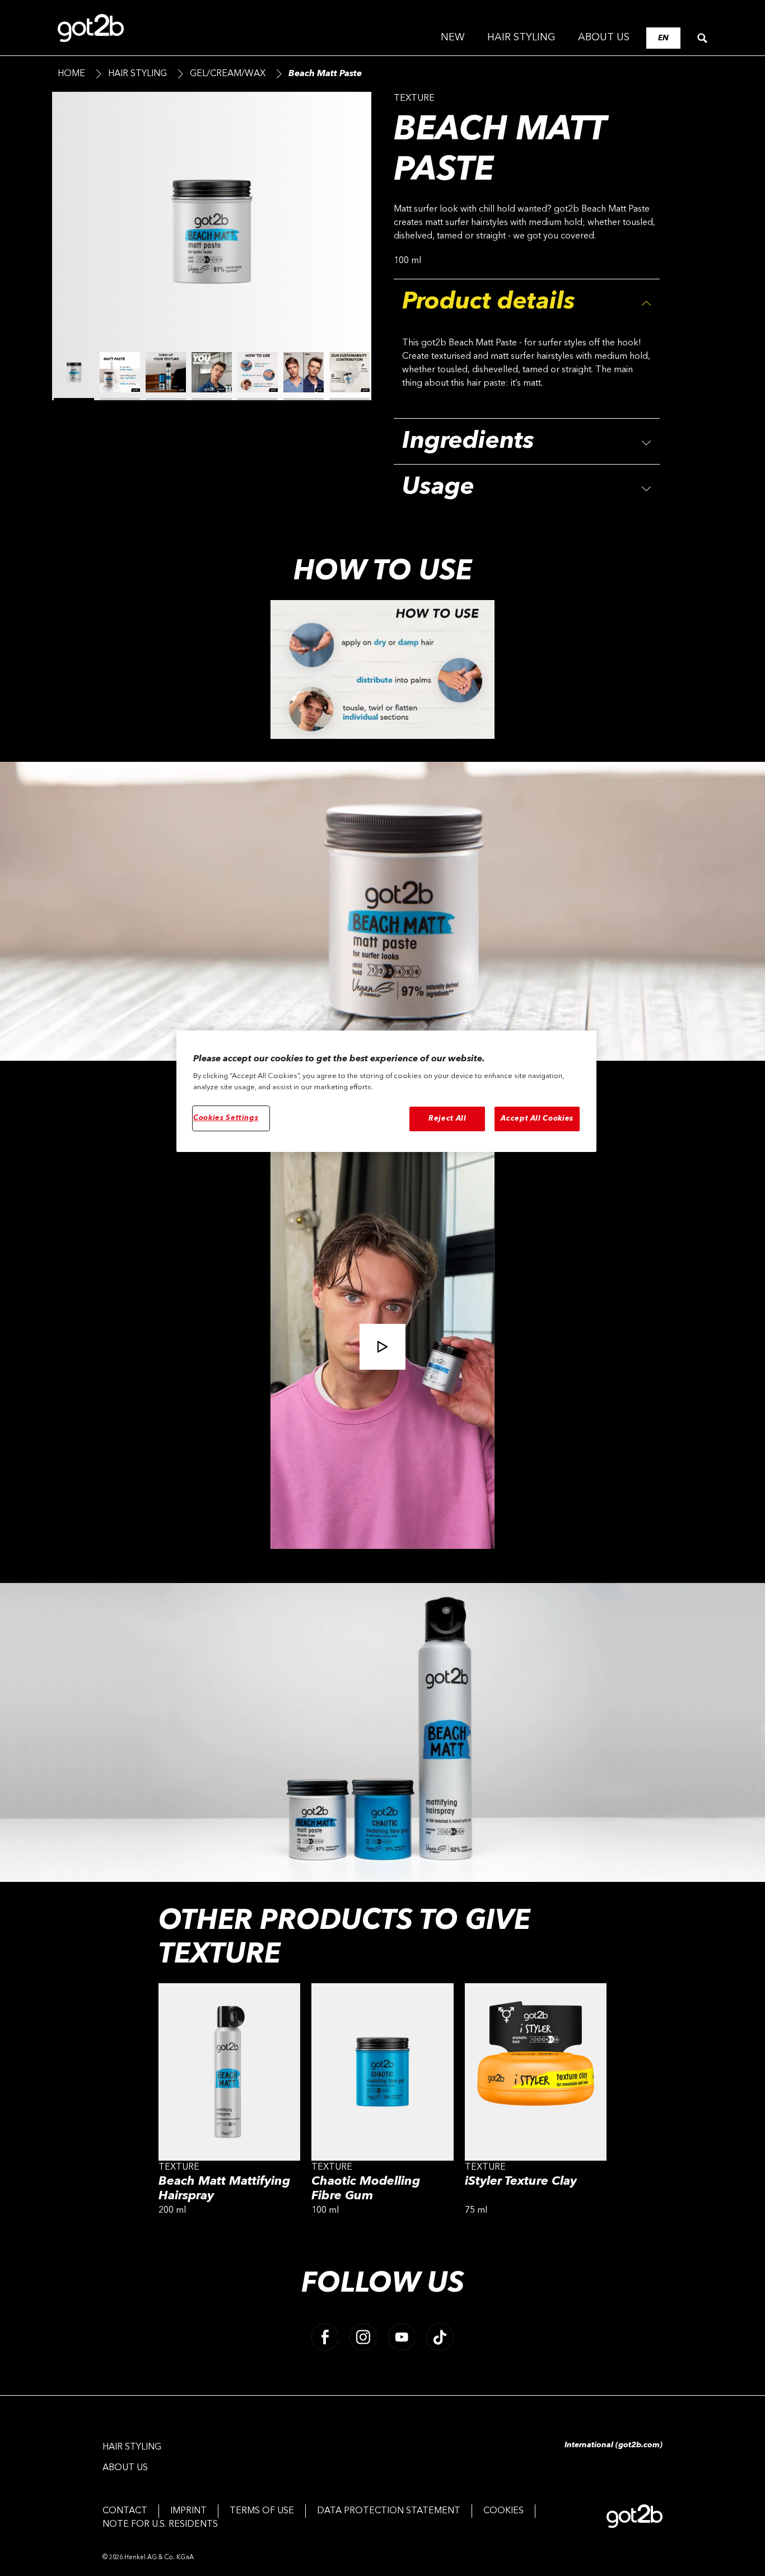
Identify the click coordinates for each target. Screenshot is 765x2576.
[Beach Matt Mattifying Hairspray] (229, 2103)
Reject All (447, 1119)
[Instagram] (363, 2337)
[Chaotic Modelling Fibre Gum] (382, 2103)
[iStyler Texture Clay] (536, 2103)
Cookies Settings (226, 1118)
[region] (386, 1092)
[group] (212, 257)
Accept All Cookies (537, 1119)
